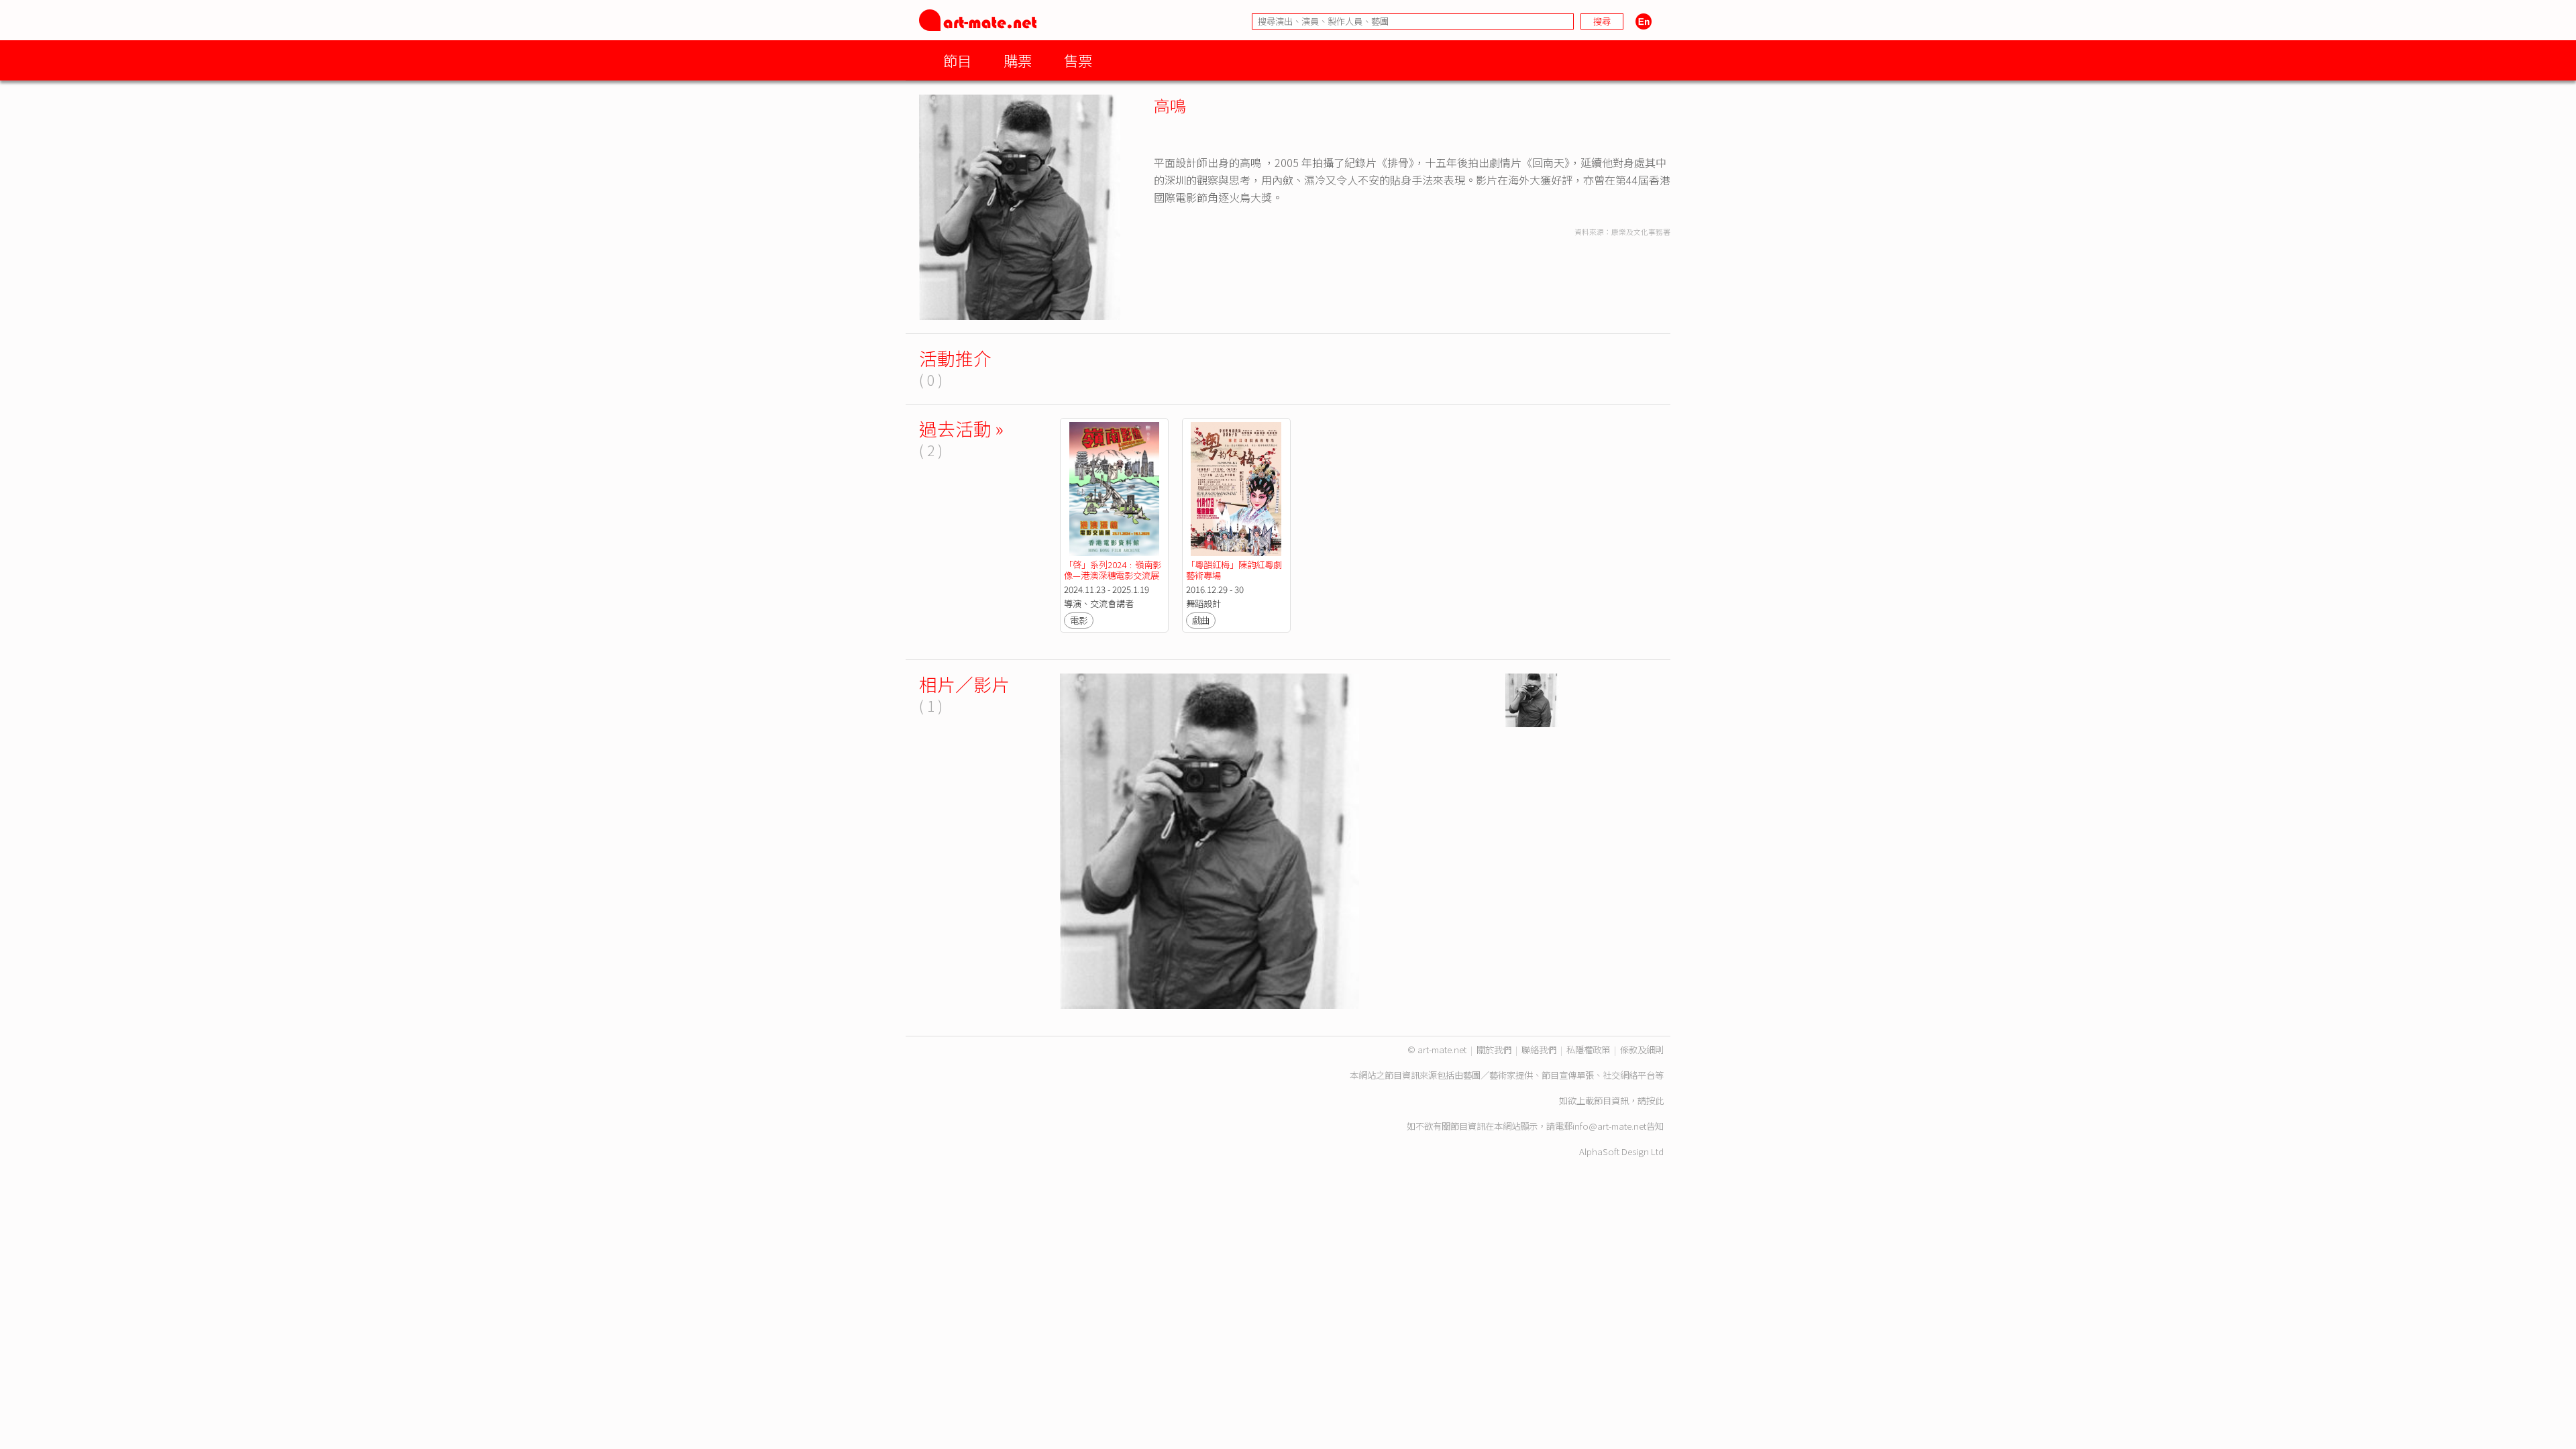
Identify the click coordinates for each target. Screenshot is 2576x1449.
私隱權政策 (1588, 1050)
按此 (1655, 1101)
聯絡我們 (1539, 1050)
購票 (1018, 60)
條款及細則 (1642, 1050)
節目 (957, 60)
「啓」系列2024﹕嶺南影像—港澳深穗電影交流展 (1113, 570)
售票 (1078, 60)
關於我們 (1494, 1050)
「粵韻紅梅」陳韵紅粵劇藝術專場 (1234, 570)
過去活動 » (961, 428)
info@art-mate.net (1609, 1126)
